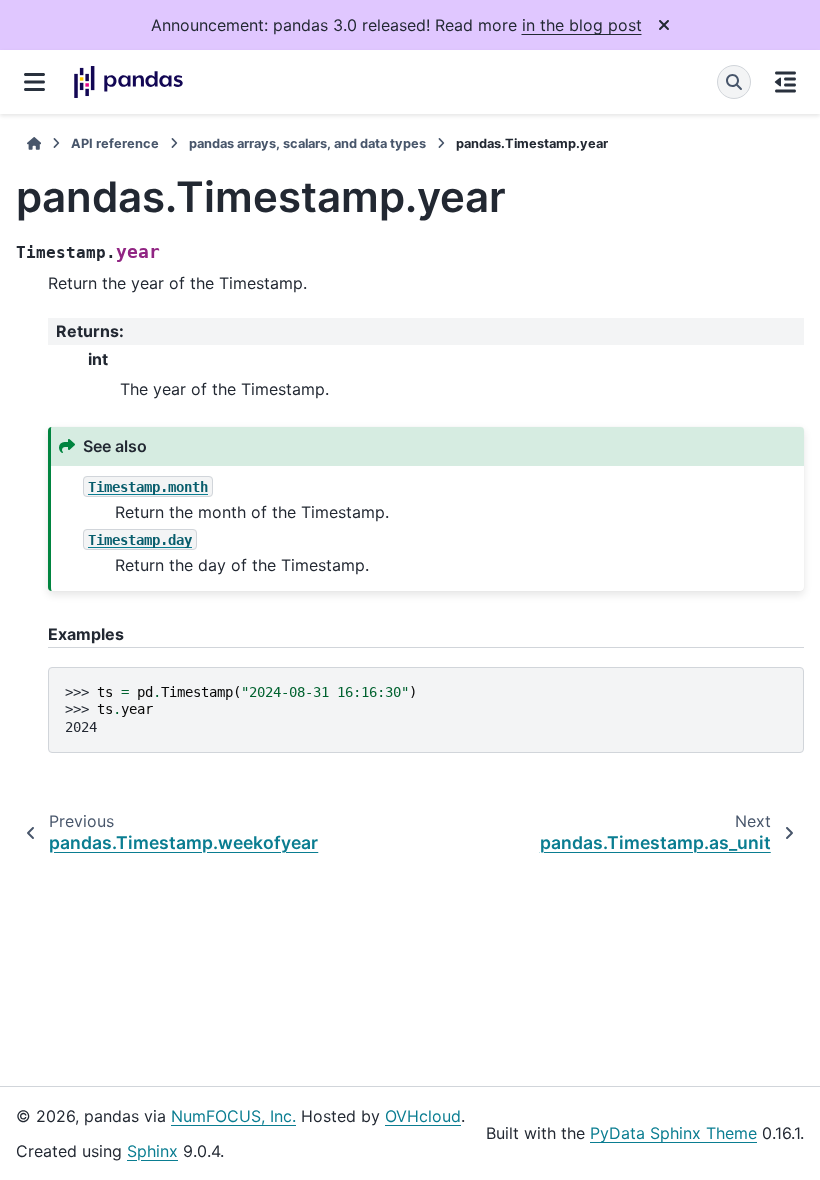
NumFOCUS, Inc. (233, 1116)
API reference (115, 143)
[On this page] (785, 82)
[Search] (734, 82)
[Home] (34, 143)
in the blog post (582, 25)
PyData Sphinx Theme (673, 1133)
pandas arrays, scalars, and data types (307, 143)
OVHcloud (423, 1116)
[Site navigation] (34, 82)
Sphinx (152, 1151)
